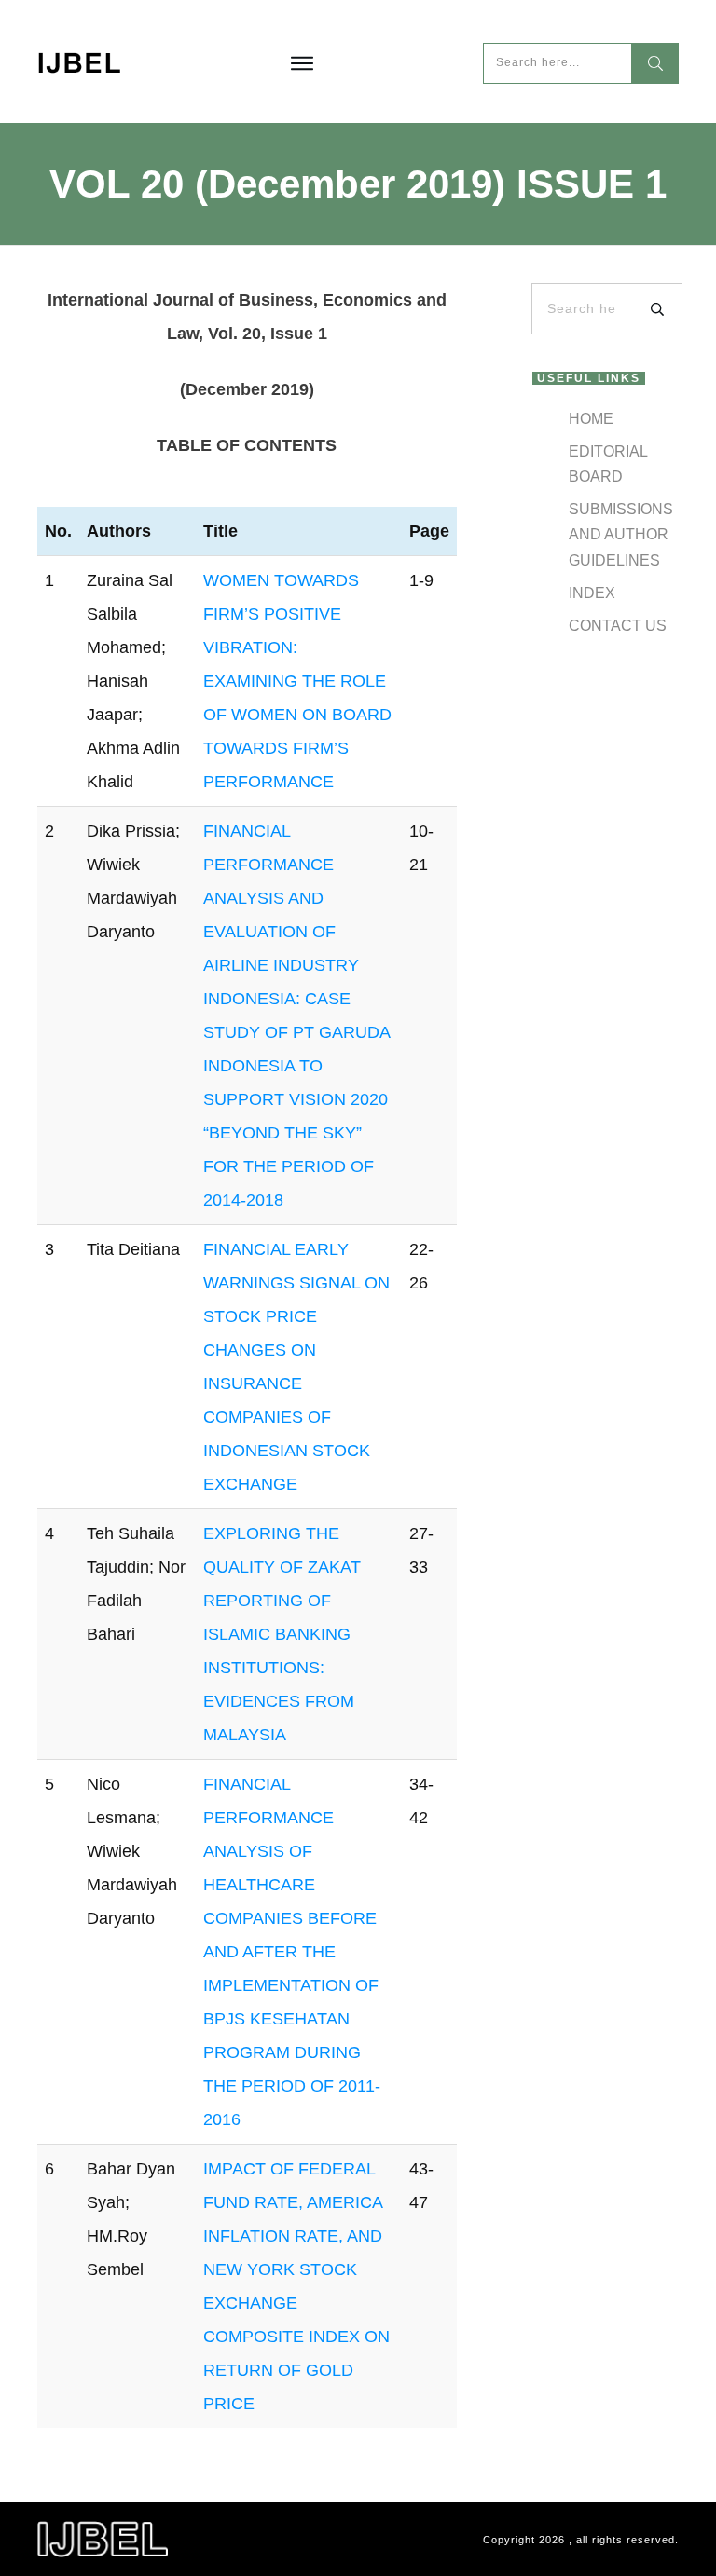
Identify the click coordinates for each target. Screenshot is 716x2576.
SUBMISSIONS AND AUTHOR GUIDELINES (621, 534)
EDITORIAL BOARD (608, 464)
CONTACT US (618, 626)
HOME (591, 419)
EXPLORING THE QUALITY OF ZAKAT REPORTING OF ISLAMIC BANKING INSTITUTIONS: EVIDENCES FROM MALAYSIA (282, 1634)
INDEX (592, 593)
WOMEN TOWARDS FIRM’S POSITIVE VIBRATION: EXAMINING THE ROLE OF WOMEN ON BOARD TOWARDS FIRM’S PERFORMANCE (297, 681)
